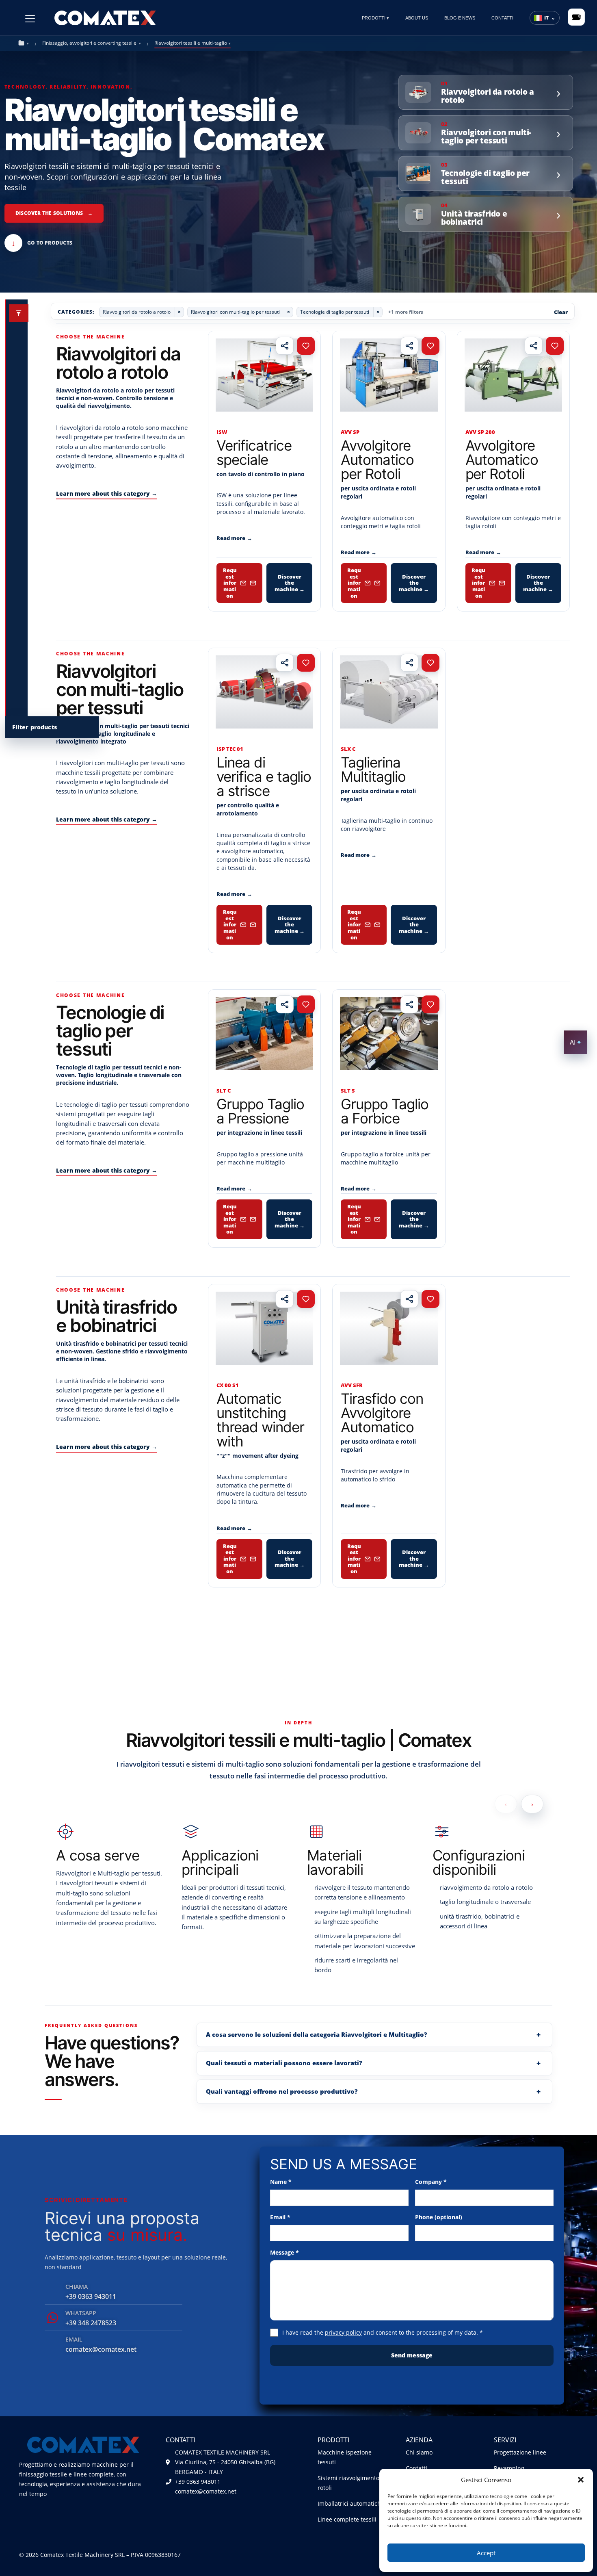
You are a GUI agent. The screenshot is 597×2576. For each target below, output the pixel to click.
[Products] (30, 19)
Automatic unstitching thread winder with (260, 1420)
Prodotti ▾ (375, 18)
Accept (486, 2553)
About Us (417, 18)
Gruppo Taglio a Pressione (260, 1111)
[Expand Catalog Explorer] (19, 313)
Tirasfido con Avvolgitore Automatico (382, 1413)
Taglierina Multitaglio (373, 769)
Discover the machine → (290, 583)
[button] (581, 2480)
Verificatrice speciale (254, 452)
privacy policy (343, 2332)
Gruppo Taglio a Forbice (384, 1111)
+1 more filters (406, 312)
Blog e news (460, 18)
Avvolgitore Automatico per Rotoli (377, 460)
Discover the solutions (54, 213)
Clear (561, 312)
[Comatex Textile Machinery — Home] (105, 17)
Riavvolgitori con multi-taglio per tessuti (235, 312)
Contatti (502, 18)
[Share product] (285, 346)
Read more (234, 538)
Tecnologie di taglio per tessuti (335, 312)
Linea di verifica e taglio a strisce (264, 776)
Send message (412, 2355)
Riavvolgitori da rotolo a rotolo (137, 312)
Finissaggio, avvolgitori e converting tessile (89, 43)
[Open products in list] (576, 17)
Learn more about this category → (107, 493)
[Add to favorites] (306, 346)
